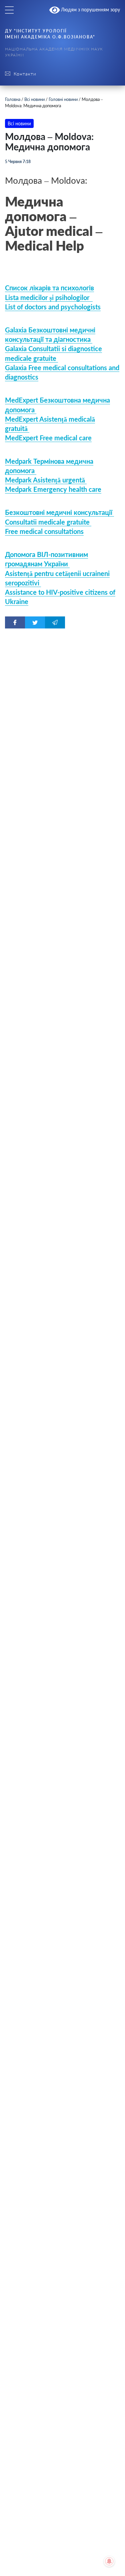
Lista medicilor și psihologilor (49, 297)
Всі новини (34, 99)
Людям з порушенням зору (90, 10)
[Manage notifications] (109, 2561)
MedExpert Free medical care (48, 438)
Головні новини (63, 99)
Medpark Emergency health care (53, 489)
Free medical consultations (44, 531)
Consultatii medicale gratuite (48, 522)
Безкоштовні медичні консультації (59, 512)
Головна (13, 99)
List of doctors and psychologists (53, 307)
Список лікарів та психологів (49, 288)
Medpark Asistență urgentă (46, 480)
